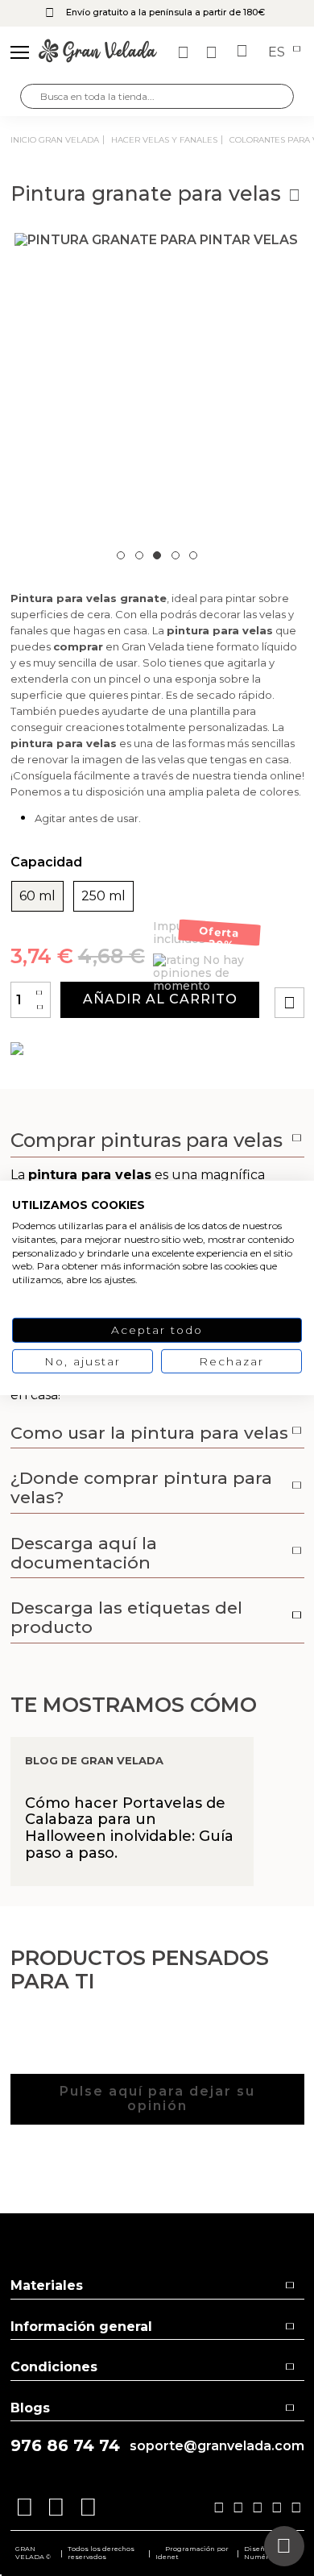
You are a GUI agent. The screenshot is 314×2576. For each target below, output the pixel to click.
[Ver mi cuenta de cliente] (213, 52)
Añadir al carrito (160, 999)
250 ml (103, 896)
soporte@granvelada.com (217, 2446)
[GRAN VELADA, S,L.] (98, 52)
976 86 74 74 (65, 2446)
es (278, 52)
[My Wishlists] (185, 52)
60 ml (37, 896)
